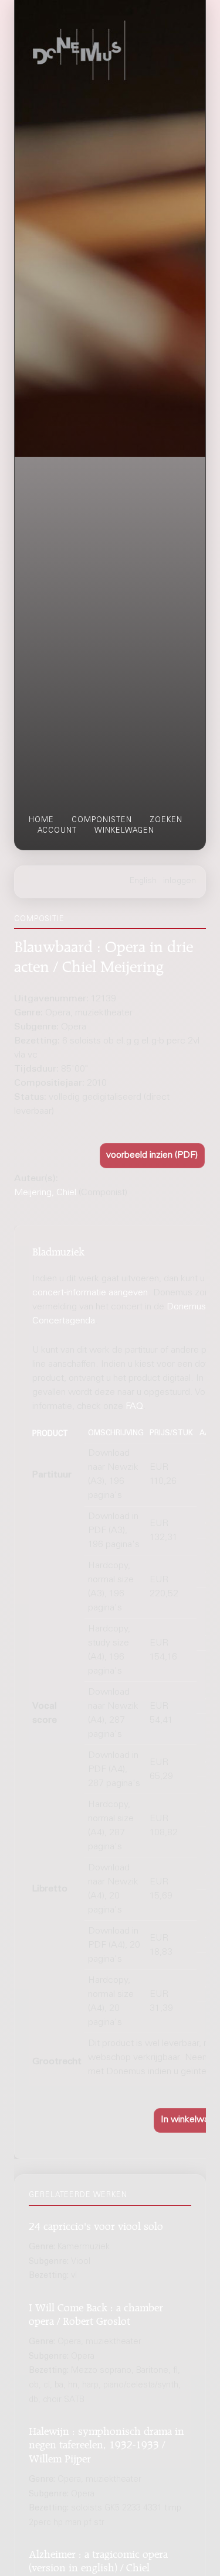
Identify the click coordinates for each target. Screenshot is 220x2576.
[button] (153, 1156)
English (143, 881)
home (41, 820)
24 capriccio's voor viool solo (96, 2224)
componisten (102, 820)
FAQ (134, 1407)
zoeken (166, 820)
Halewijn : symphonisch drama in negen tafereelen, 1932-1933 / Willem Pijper (106, 2443)
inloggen (180, 881)
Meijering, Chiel (45, 1193)
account (57, 831)
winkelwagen (124, 831)
